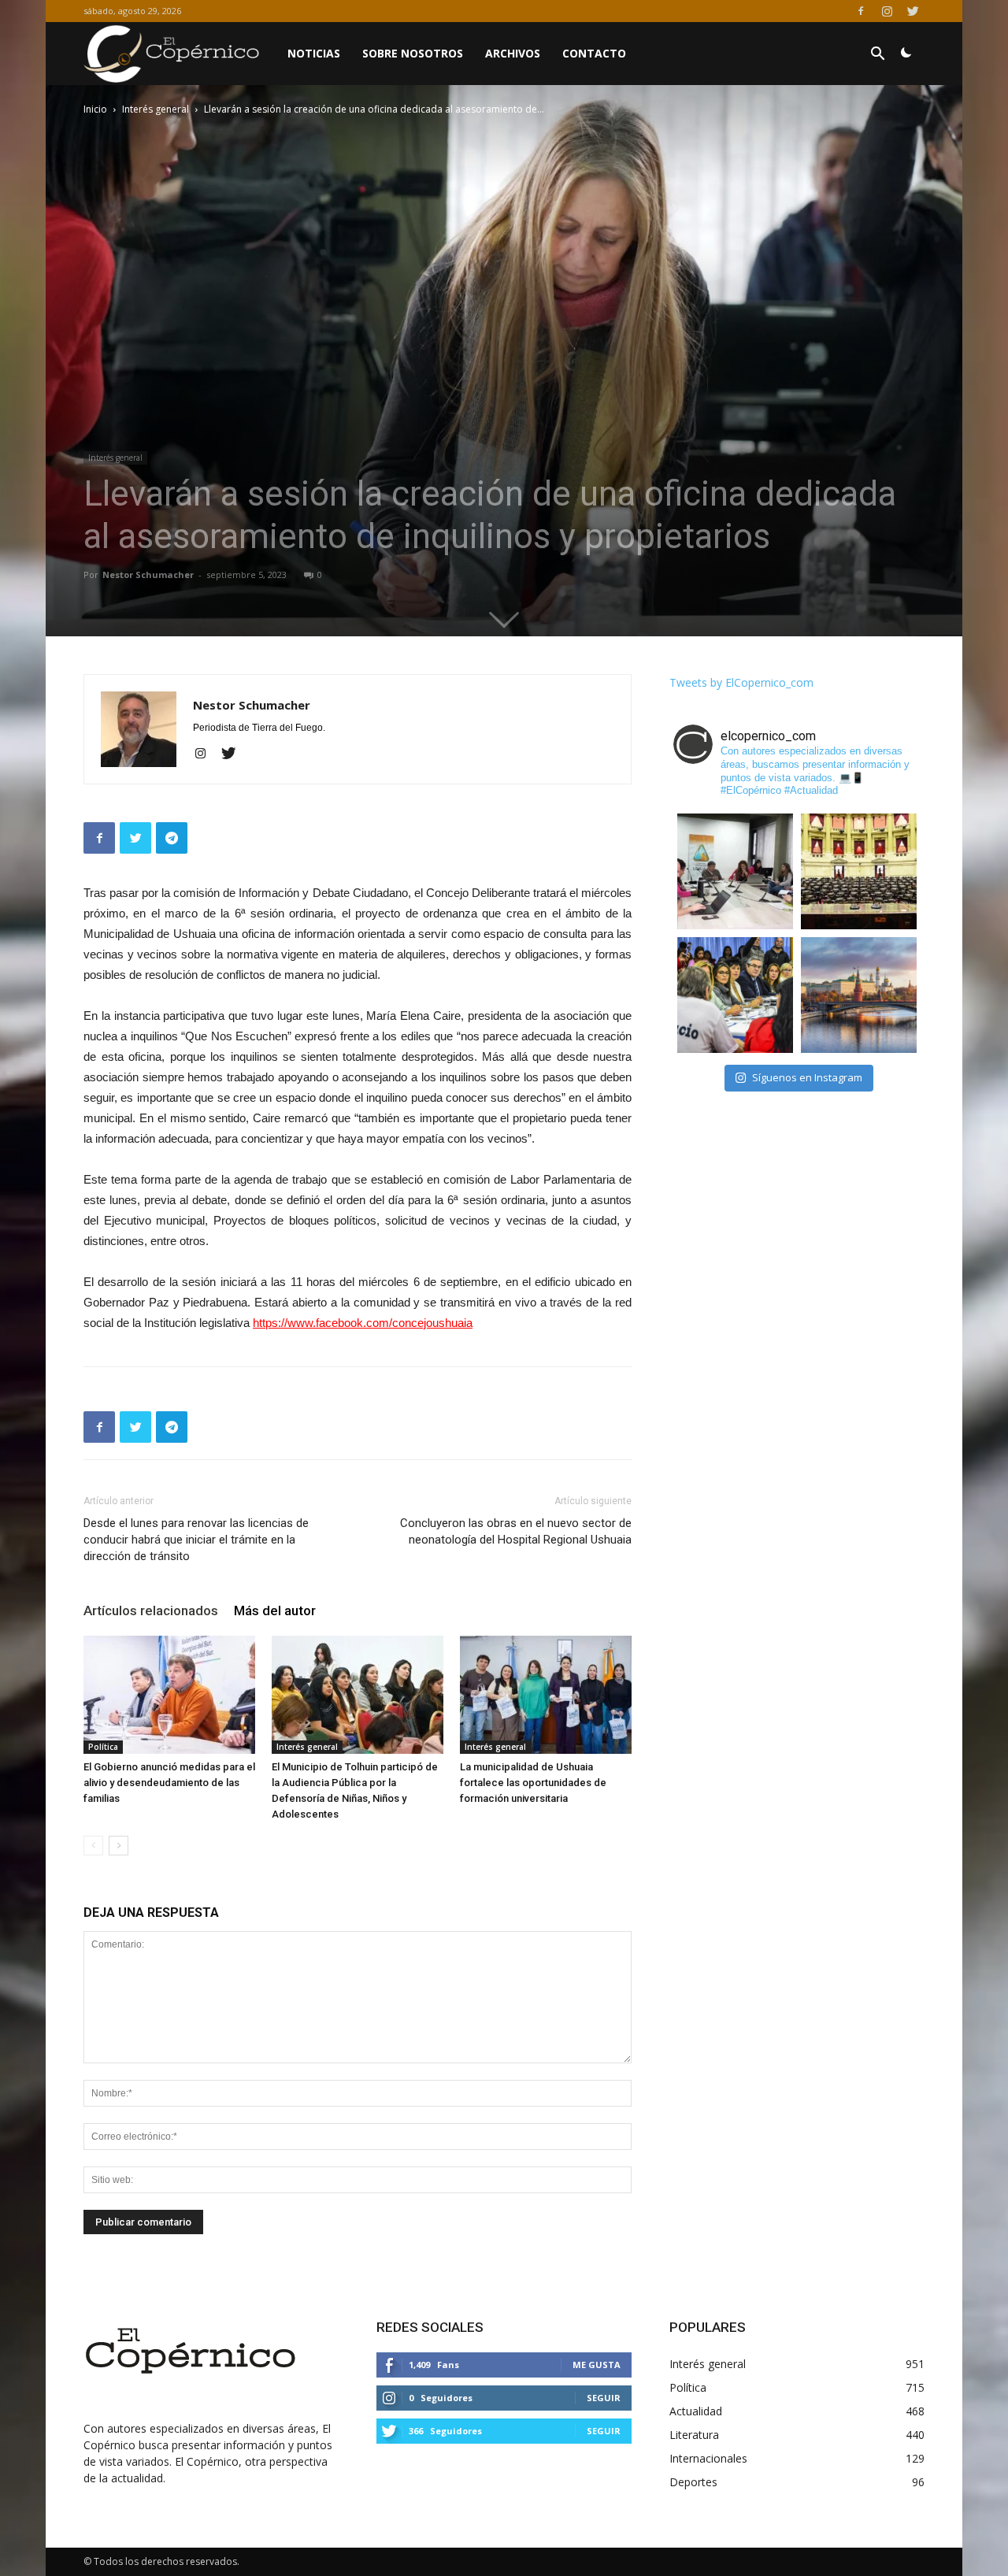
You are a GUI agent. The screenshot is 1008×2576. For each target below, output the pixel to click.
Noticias (314, 53)
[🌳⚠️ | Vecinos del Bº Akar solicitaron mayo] (735, 871)
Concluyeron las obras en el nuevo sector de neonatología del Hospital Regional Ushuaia (516, 1531)
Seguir (604, 2398)
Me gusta (597, 2365)
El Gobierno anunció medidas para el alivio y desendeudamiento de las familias (169, 1783)
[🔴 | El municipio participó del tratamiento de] (735, 995)
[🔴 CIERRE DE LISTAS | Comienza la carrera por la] (859, 871)
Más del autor (275, 1610)
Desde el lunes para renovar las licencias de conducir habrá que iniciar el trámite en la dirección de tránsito (196, 1540)
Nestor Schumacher (148, 575)
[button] (877, 56)
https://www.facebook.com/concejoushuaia (363, 1323)
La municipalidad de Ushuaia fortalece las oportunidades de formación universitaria (533, 1783)
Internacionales (708, 2458)
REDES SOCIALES (430, 2327)
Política (103, 1747)
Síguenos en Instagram (807, 1077)
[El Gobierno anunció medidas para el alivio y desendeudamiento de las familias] (169, 1695)
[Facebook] (861, 11)
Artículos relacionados (151, 1610)
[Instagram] (887, 11)
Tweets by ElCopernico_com (741, 682)
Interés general (156, 109)
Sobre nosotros (413, 53)
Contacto (594, 53)
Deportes (693, 2482)
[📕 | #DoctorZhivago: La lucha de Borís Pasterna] (859, 995)
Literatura (694, 2435)
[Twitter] (913, 11)
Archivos (513, 53)
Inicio (95, 109)
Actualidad (696, 2411)
